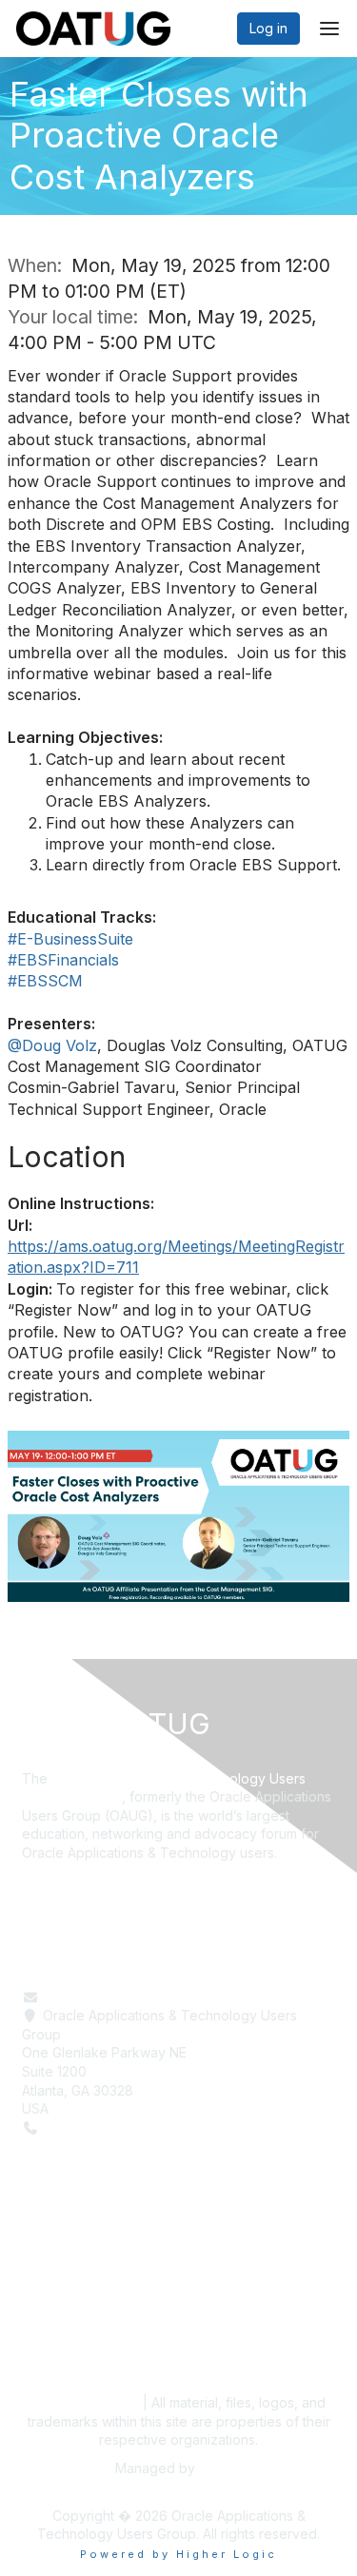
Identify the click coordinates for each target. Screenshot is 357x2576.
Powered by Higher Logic (178, 2554)
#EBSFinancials (63, 960)
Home (40, 2262)
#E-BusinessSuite (70, 939)
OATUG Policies (84, 2402)
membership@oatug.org (119, 1997)
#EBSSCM (45, 981)
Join (35, 2318)
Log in (268, 28)
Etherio (221, 2468)
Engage (46, 2299)
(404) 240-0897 (95, 2127)
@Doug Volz (52, 1045)
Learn (40, 2281)
